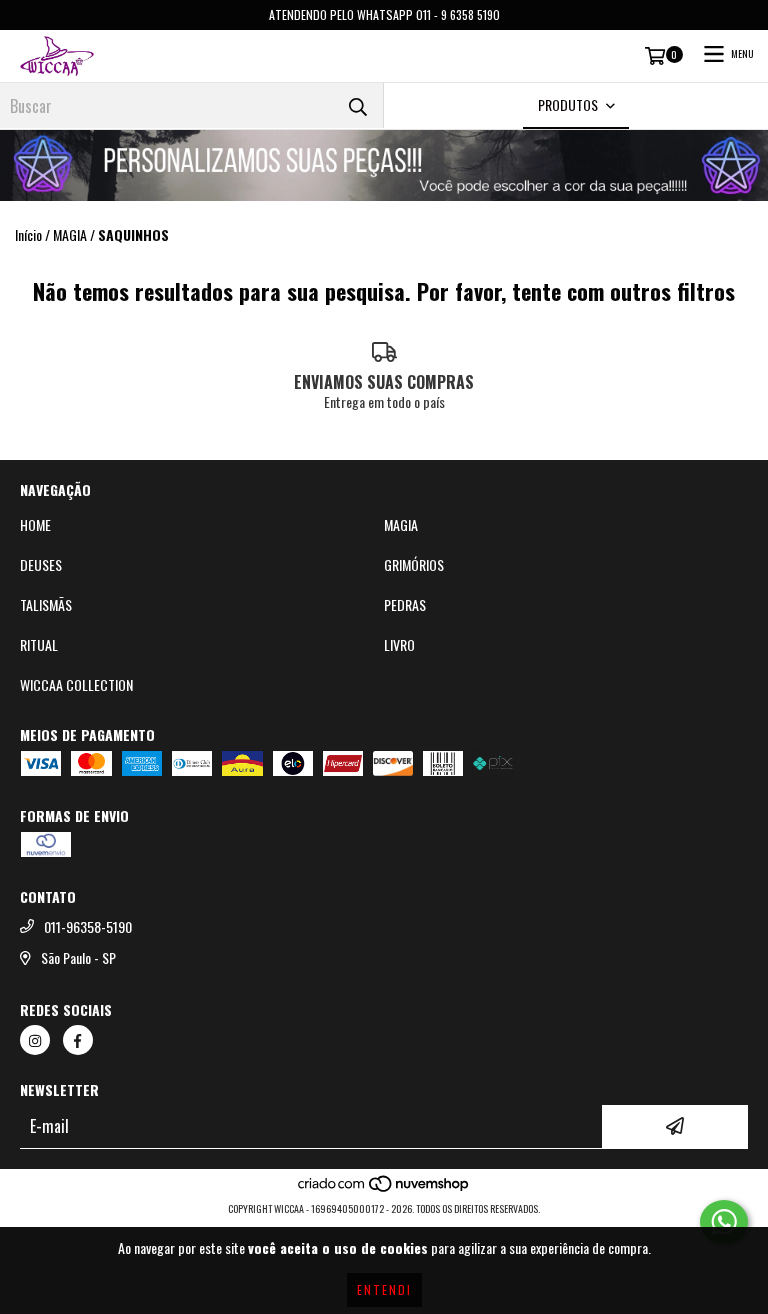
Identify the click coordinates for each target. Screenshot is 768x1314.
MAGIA (70, 235)
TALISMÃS (46, 605)
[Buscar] (358, 105)
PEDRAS (405, 605)
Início (28, 234)
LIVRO (399, 645)
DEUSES (41, 565)
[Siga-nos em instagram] (35, 1040)
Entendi (384, 1289)
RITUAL (39, 645)
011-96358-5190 (88, 927)
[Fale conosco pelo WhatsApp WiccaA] (724, 1222)
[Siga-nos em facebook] (78, 1040)
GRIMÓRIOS (414, 565)
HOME (35, 525)
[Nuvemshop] (384, 1188)
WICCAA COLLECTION (76, 685)
